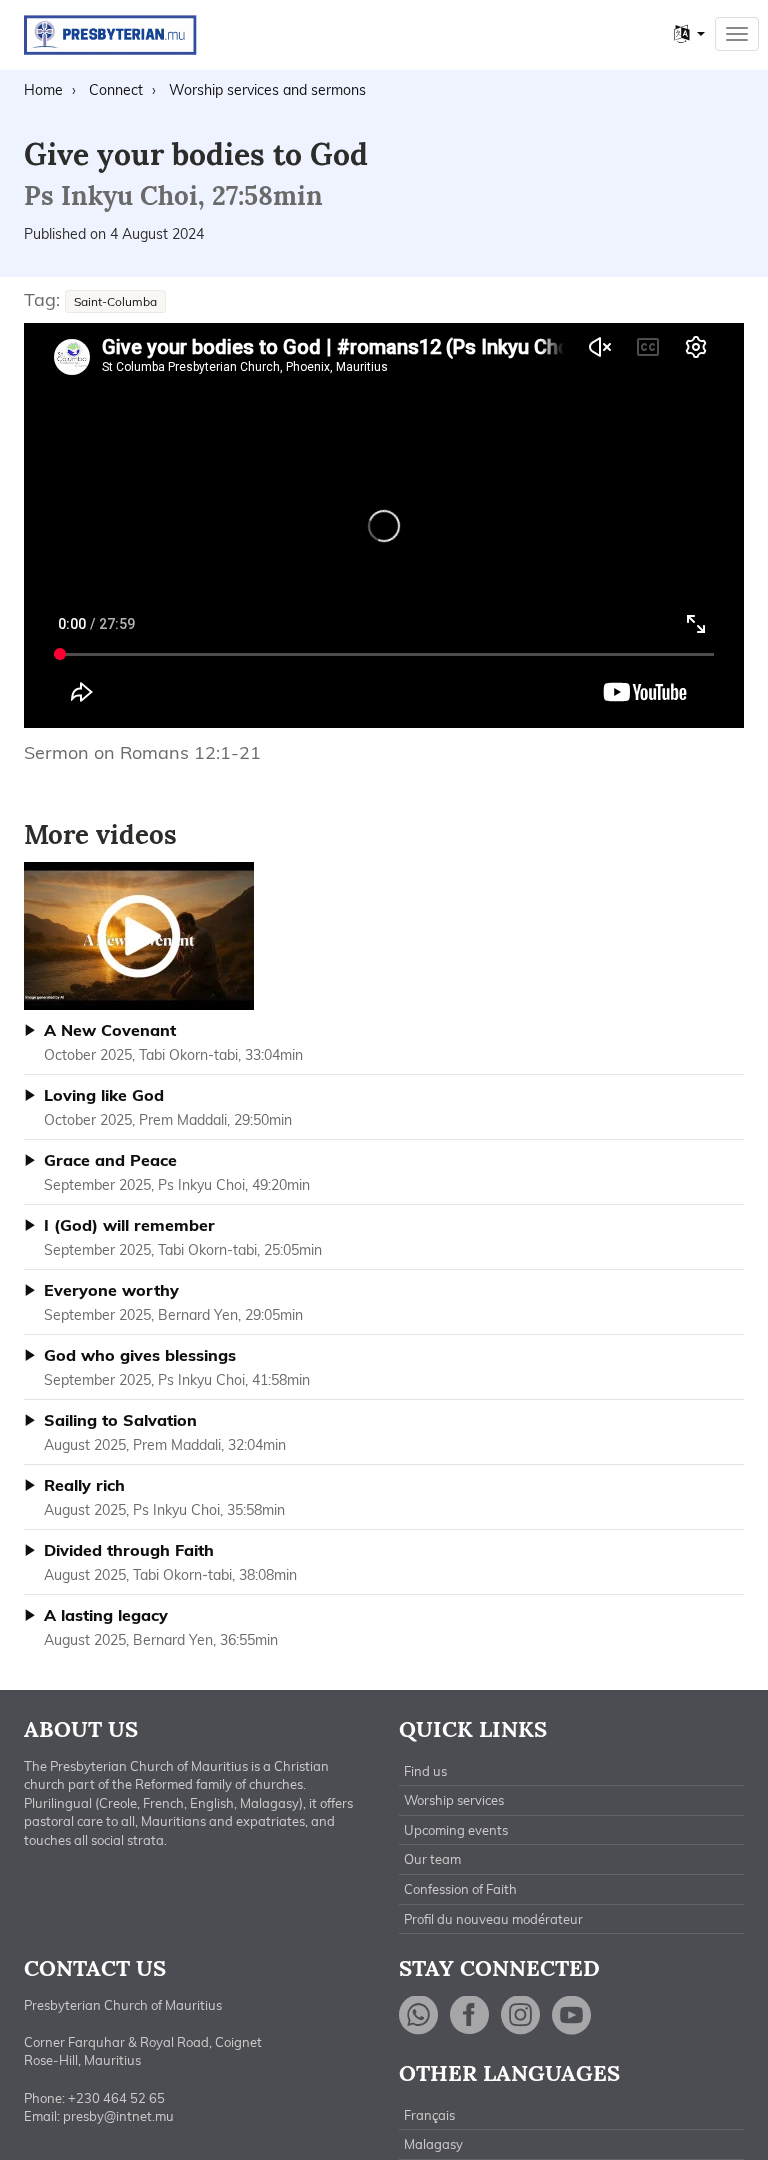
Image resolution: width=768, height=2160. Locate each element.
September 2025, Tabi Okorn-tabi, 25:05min (183, 1237)
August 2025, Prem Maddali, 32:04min (165, 1432)
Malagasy (433, 2144)
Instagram (521, 2015)
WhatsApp (419, 2015)
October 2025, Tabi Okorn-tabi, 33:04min (173, 1042)
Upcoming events (456, 1830)
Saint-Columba (115, 301)
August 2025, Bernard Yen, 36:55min (161, 1627)
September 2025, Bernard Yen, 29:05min (173, 1302)
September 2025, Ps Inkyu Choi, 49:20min (177, 1172)
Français (429, 2115)
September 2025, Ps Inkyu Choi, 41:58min (177, 1367)
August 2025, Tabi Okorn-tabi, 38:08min (170, 1562)
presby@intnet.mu (118, 2116)
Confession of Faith (460, 1889)
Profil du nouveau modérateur (493, 1919)
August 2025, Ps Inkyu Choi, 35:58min (164, 1497)
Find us (425, 1771)
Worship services (454, 1800)
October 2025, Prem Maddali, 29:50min (168, 1107)
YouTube (572, 2015)
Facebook (470, 2015)
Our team (432, 1859)
